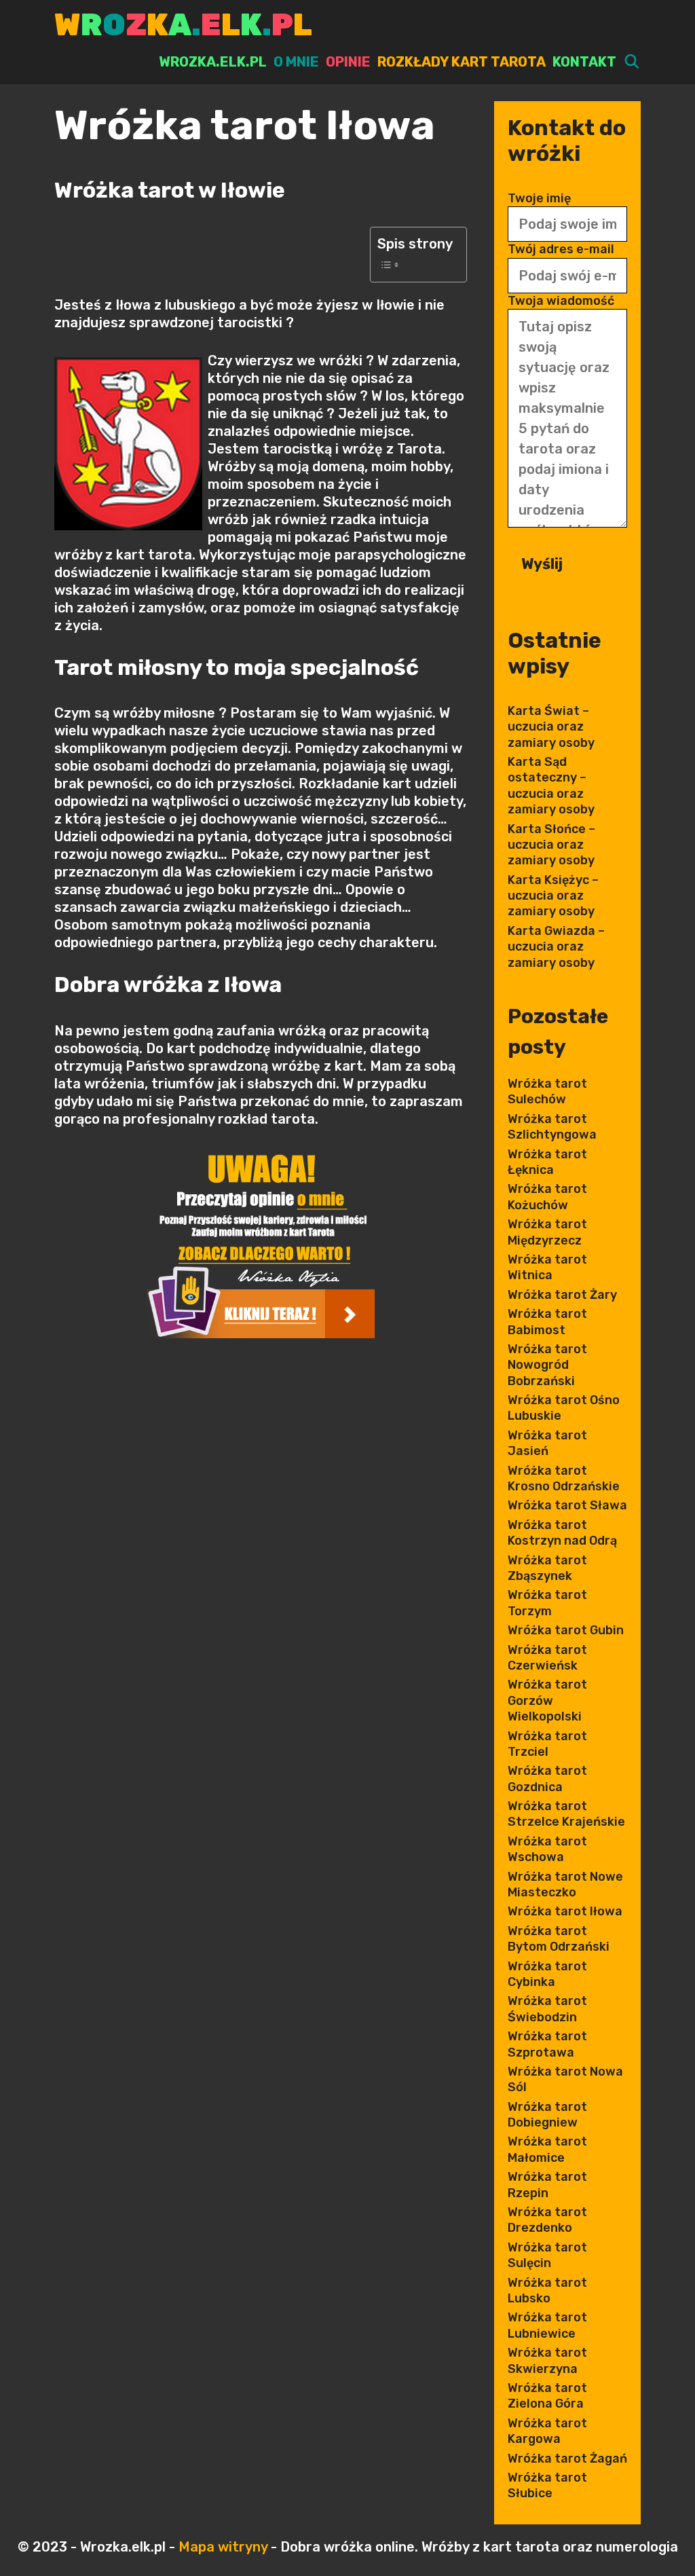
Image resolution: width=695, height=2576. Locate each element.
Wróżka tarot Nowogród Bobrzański (547, 1365)
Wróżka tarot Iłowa (565, 1911)
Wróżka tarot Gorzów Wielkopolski (547, 1700)
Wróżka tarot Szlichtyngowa (552, 1127)
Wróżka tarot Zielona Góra (547, 2396)
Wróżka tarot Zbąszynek (547, 1568)
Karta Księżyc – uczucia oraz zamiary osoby (553, 896)
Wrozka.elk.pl (213, 62)
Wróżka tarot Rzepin (547, 2185)
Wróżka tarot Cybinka (547, 1974)
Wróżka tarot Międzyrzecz (547, 1232)
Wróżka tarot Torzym (547, 1603)
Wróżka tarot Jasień (547, 1443)
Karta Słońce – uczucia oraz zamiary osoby (551, 845)
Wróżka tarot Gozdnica (547, 1779)
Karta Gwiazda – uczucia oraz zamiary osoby (556, 947)
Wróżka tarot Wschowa (547, 1849)
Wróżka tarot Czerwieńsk (547, 1658)
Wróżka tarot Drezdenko (547, 2220)
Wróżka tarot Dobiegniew (547, 2115)
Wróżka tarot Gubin (566, 1630)
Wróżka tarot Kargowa (547, 2431)
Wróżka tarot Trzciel (547, 1744)
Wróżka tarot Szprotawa (547, 2044)
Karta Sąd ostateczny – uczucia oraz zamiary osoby (551, 786)
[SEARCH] (632, 62)
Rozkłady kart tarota (462, 62)
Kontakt (584, 62)
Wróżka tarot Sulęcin (547, 2255)
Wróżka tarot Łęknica (547, 1162)
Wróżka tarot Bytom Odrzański (559, 1939)
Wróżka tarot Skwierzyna (547, 2360)
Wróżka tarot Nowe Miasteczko (565, 1884)
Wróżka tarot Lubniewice (547, 2325)
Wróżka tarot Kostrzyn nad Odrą (562, 1533)
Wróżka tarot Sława (567, 1505)
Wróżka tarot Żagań (567, 2459)
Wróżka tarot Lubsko (547, 2290)
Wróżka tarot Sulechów (547, 1091)
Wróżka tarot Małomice (547, 2149)
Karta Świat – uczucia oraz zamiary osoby (551, 727)
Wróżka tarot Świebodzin (547, 2009)
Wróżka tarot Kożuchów (547, 1197)
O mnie (296, 62)
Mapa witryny (223, 2547)
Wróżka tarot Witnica (547, 1267)
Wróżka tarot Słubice (547, 2485)
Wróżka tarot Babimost (547, 1322)
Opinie (348, 62)
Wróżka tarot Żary (562, 1295)
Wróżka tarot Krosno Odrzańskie (564, 1478)
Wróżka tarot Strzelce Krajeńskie (566, 1814)
